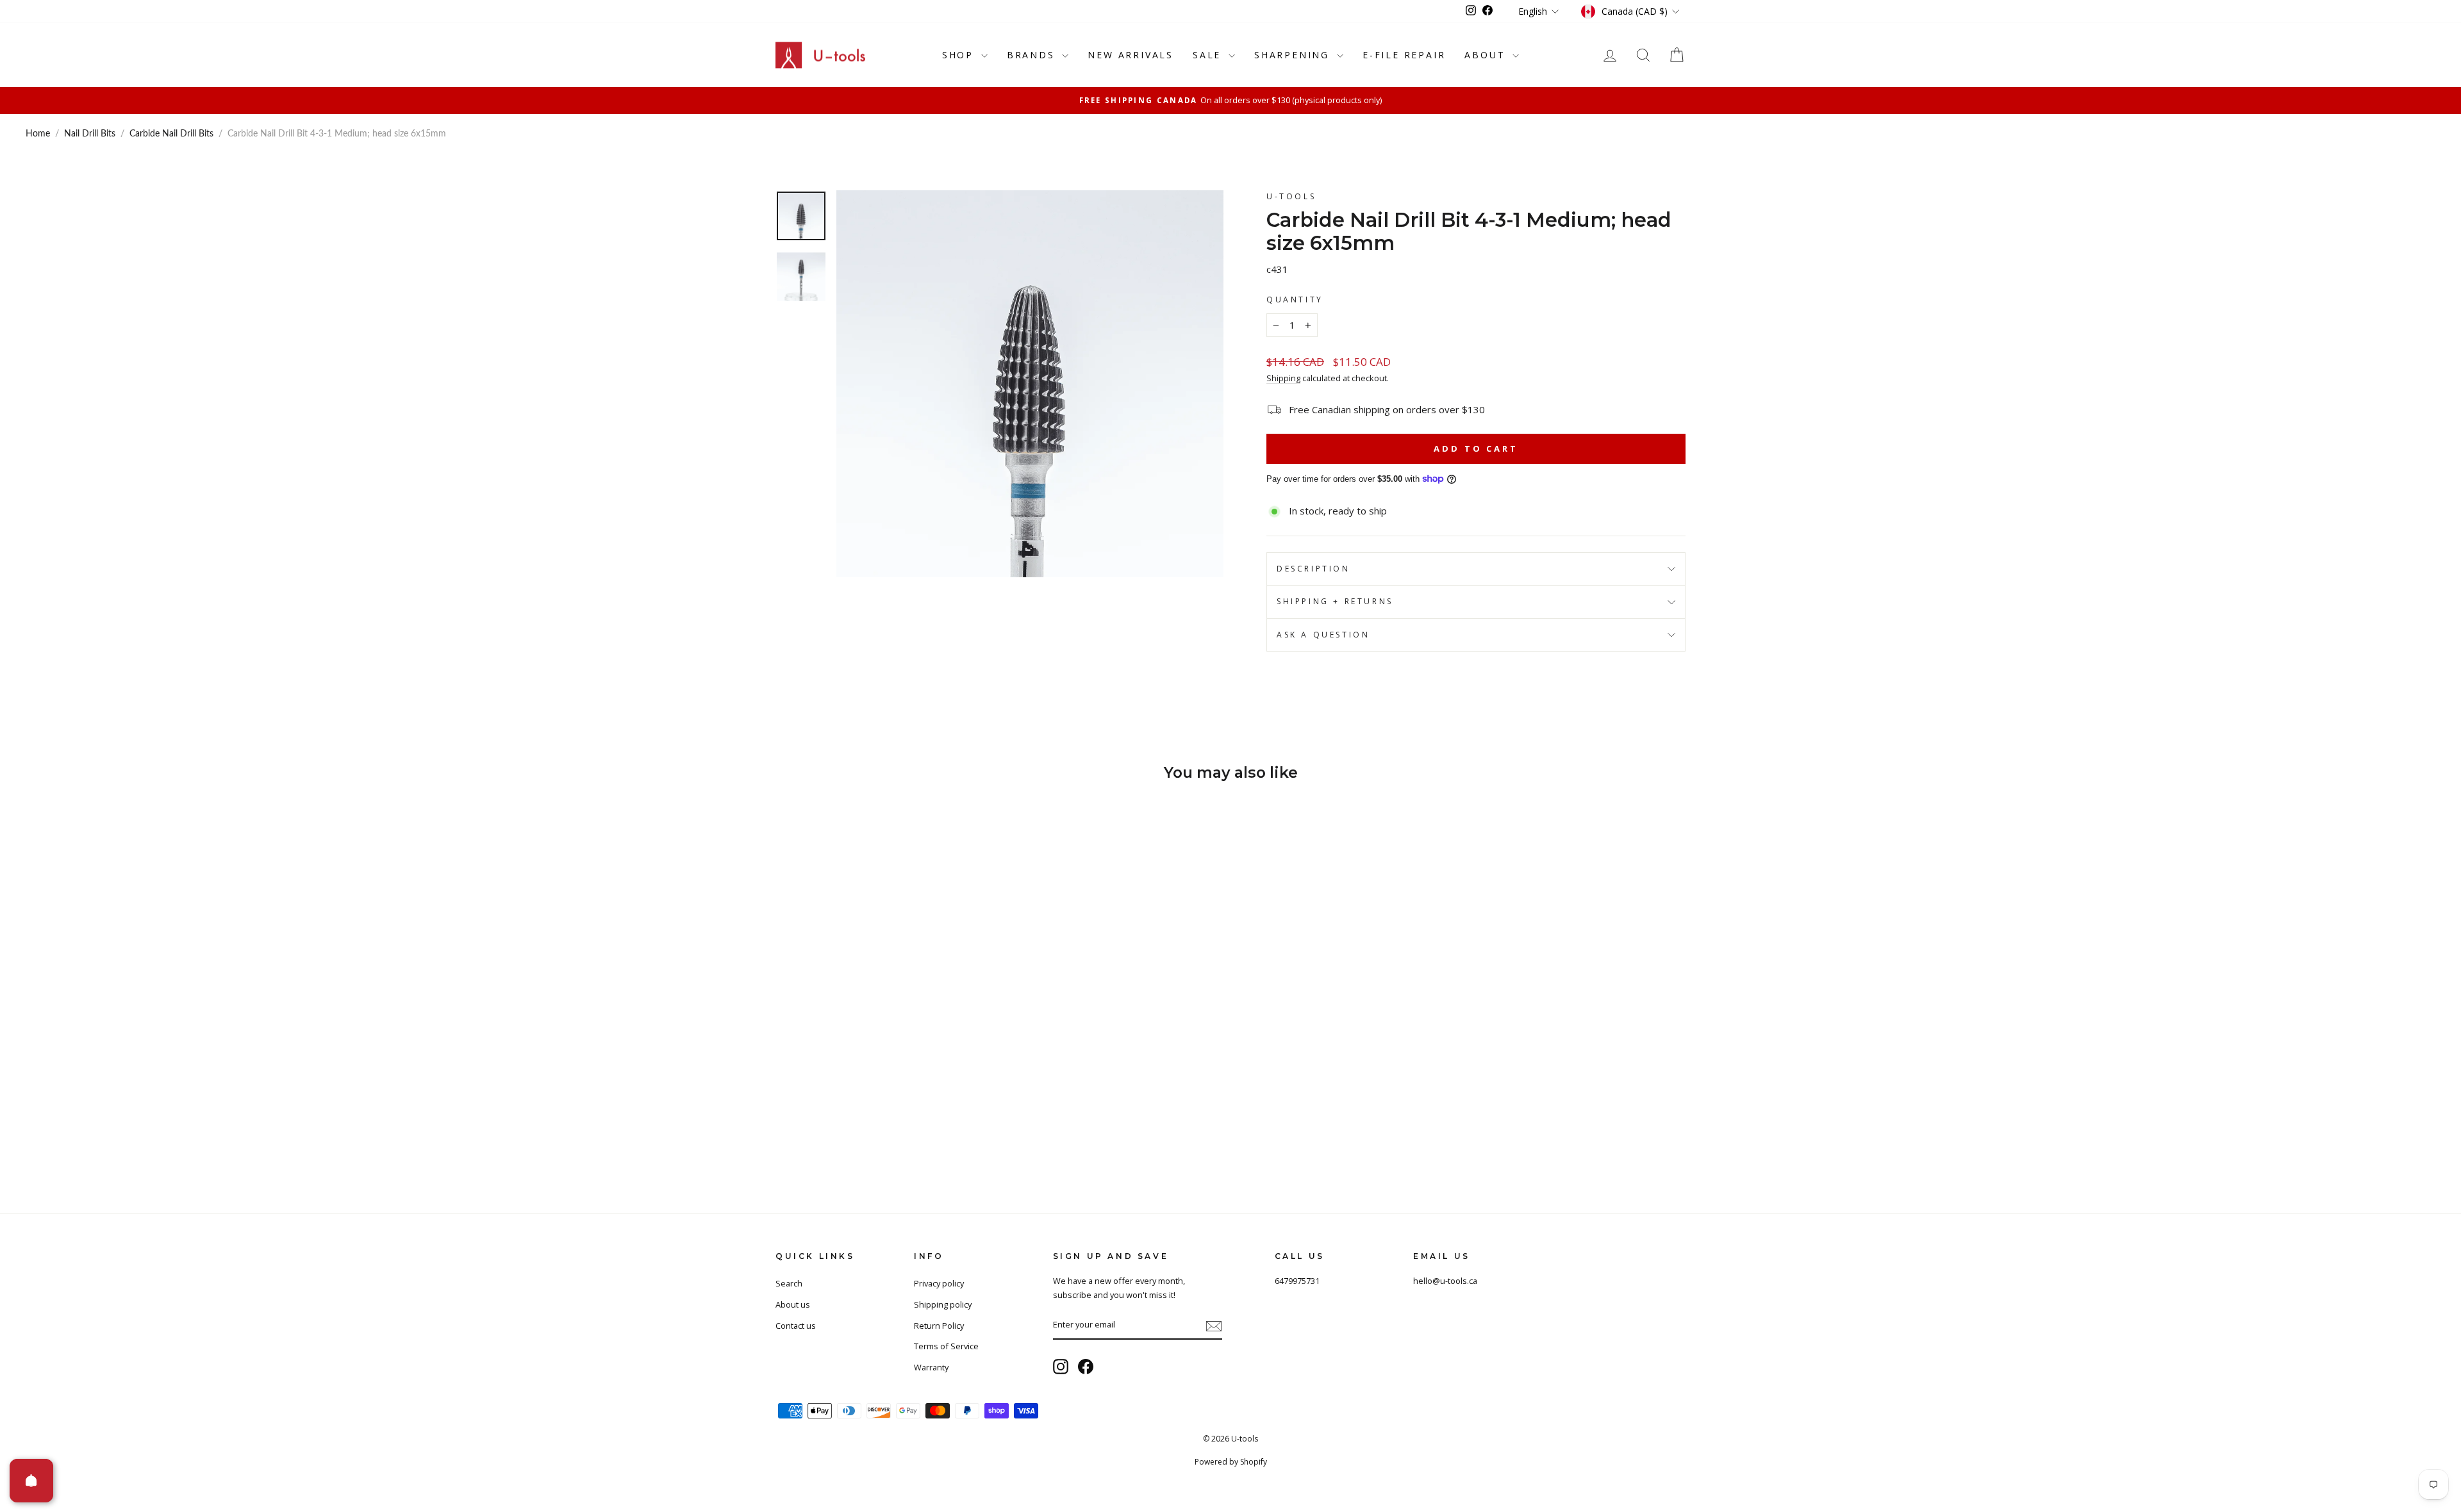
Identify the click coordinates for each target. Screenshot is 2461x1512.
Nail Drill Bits (90, 134)
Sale (1209, 55)
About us (793, 1304)
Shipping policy (943, 1304)
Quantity (1295, 300)
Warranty (931, 1367)
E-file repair (1404, 55)
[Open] (31, 1481)
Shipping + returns (1335, 601)
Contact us (796, 1326)
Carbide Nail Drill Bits (171, 134)
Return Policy (939, 1326)
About (1487, 55)
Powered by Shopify (1231, 1462)
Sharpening (1294, 55)
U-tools (1291, 196)
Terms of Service (946, 1346)
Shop (960, 55)
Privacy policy (939, 1283)
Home (38, 134)
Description (1313, 569)
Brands (1033, 55)
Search (789, 1283)
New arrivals (1131, 55)
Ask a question (1323, 635)
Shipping (1283, 378)
